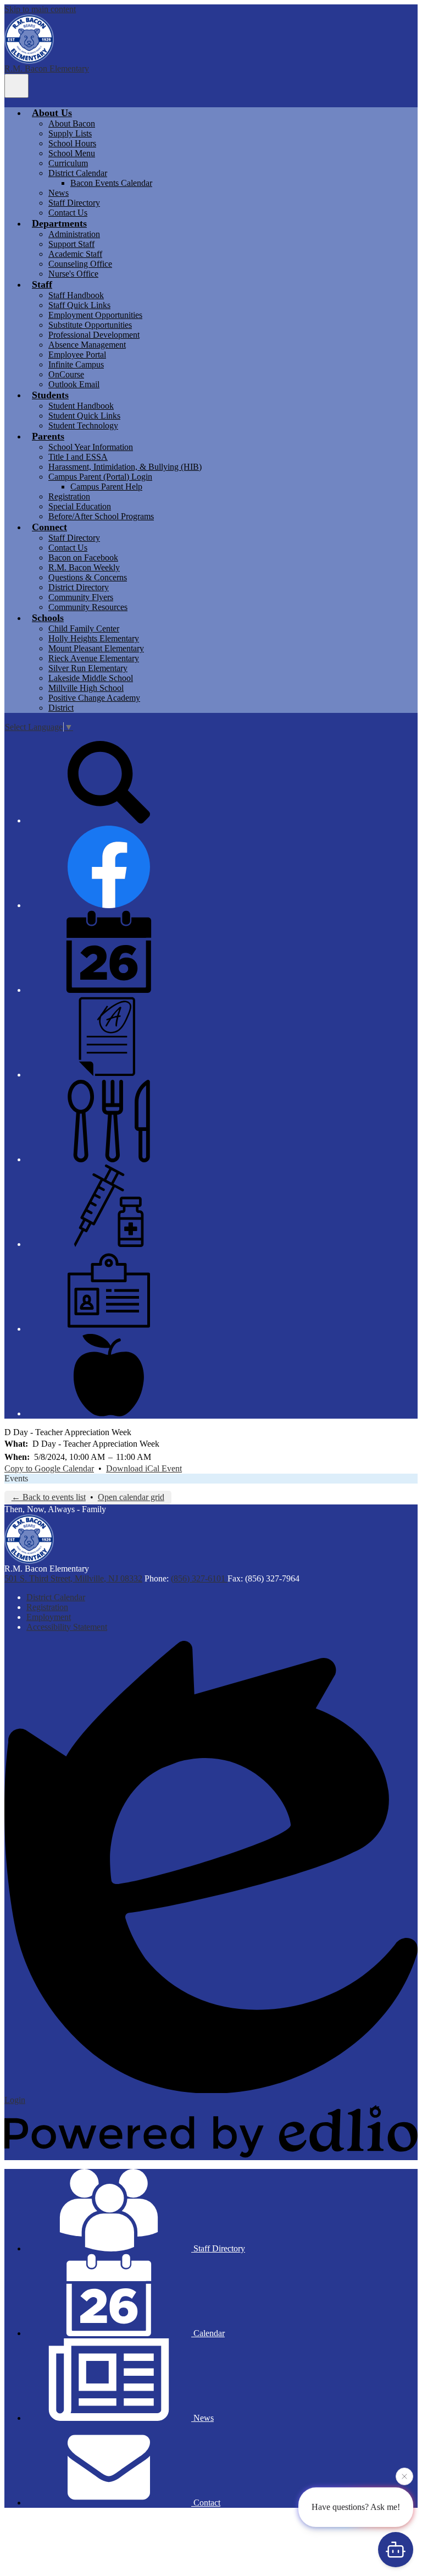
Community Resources (88, 607)
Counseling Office (80, 264)
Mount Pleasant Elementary (96, 648)
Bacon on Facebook (83, 558)
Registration (69, 496)
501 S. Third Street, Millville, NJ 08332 (73, 1578)
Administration (74, 234)
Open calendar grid (131, 1497)
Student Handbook (81, 406)
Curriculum (68, 163)
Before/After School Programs (101, 516)
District (61, 708)
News (59, 193)
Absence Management (87, 345)
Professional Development (94, 335)
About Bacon (72, 123)
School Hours (72, 143)
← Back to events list (49, 1497)
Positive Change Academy (94, 698)
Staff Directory (74, 203)
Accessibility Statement (67, 1627)
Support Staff (71, 244)
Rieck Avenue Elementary (94, 658)
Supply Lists (70, 133)
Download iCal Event (144, 1468)
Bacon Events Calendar (111, 183)
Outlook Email (74, 384)
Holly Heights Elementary (94, 638)
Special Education (80, 506)
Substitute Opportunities (90, 325)
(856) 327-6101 (199, 1578)
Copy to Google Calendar (49, 1468)
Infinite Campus (76, 364)
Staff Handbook (76, 295)
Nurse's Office (73, 274)
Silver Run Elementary (88, 668)
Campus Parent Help (106, 487)
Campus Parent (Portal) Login (100, 477)
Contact (206, 2503)
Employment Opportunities (95, 315)
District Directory (79, 587)
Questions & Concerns (88, 577)
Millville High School (86, 688)
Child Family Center (84, 628)
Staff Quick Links (79, 305)
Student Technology (83, 425)
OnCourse (66, 374)
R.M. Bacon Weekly (84, 567)
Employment (49, 1617)
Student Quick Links (84, 416)
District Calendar (78, 173)
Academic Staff (75, 254)
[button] (52, 113)
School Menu (72, 153)
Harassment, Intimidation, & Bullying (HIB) (125, 467)
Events (16, 1478)
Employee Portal (77, 355)
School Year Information (91, 447)
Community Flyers (81, 597)
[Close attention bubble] (404, 2477)
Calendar (208, 2333)
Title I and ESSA (78, 457)
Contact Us (68, 213)
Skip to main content (40, 9)
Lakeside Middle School (91, 678)
